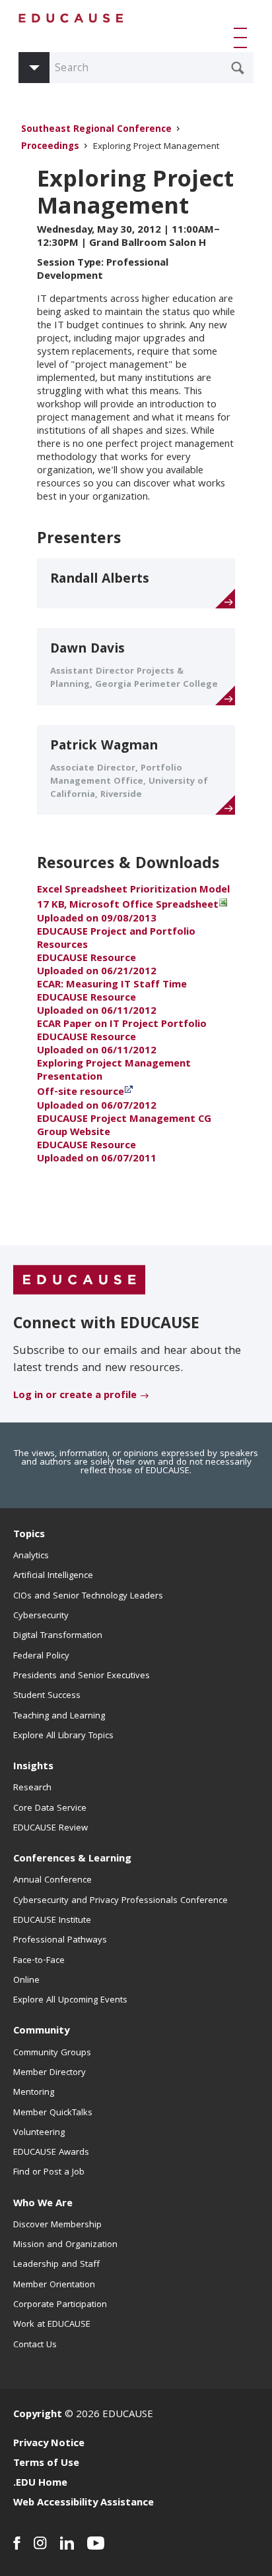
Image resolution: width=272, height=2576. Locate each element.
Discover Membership (57, 2225)
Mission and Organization (65, 2245)
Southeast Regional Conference (96, 130)
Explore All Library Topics (63, 1736)
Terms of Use (46, 2464)
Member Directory (50, 2073)
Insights (33, 1767)
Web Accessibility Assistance (84, 2503)
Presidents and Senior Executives (82, 1676)
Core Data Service (50, 1809)
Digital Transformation (58, 1636)
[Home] (71, 18)
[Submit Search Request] (238, 68)
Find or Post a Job (49, 2173)
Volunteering (39, 2133)
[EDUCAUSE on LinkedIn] (67, 2543)
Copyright (38, 2415)
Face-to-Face (39, 1961)
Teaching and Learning (59, 1716)
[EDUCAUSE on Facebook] (17, 2543)
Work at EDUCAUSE (52, 2325)
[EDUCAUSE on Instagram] (40, 2543)
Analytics (31, 1556)
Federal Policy (41, 1656)
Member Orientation (54, 2285)
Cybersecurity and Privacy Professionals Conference (120, 1901)
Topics (29, 1535)
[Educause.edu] (79, 1280)
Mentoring (34, 2093)
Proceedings (50, 147)
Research (32, 1788)
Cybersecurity (41, 1616)
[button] (243, 38)
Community (41, 2032)
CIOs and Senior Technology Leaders (88, 1596)
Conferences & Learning (72, 1859)
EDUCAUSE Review (51, 1829)
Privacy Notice (49, 2444)
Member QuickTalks (53, 2113)
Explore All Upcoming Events (70, 2001)
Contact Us (35, 2345)
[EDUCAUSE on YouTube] (96, 2543)
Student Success (47, 1696)
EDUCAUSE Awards (51, 2153)
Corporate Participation (60, 2305)
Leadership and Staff (56, 2265)
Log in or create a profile (75, 1396)
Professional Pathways (60, 1941)
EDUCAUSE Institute (52, 1921)
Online (26, 1981)
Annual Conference (52, 1881)
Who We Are (43, 2204)
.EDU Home (40, 2484)
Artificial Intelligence (53, 1576)
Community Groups (52, 2053)
